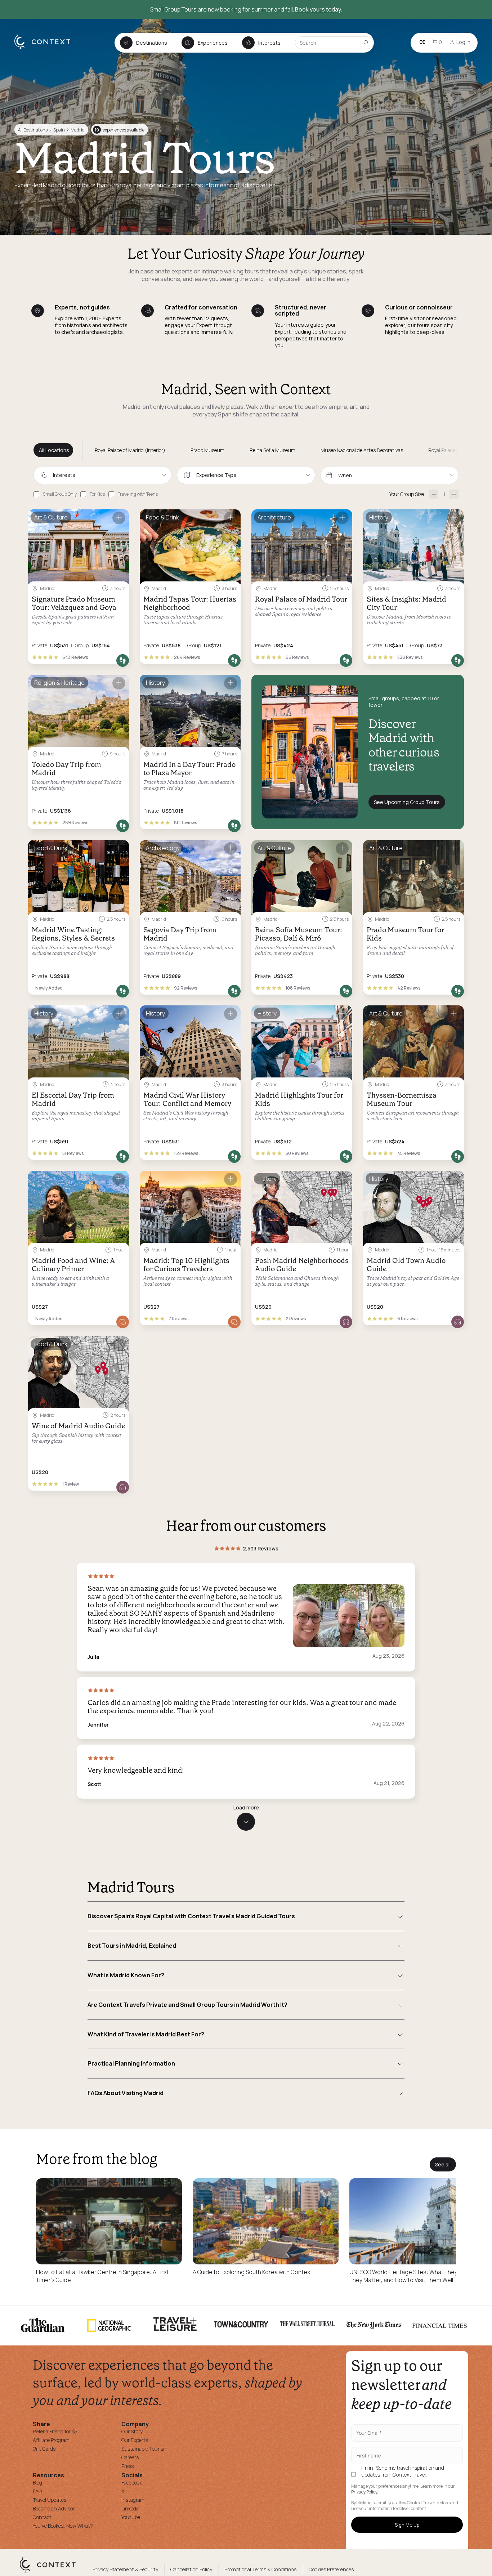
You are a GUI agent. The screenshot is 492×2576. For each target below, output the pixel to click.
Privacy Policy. (365, 2492)
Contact (42, 2517)
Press (128, 2466)
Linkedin (131, 2508)
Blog (37, 2483)
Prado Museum (207, 450)
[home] (46, 49)
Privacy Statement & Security (125, 2569)
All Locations (54, 450)
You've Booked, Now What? (63, 2526)
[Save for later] (119, 518)
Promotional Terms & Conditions (260, 2569)
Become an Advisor (54, 2508)
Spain (59, 130)
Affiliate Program (51, 2440)
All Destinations (33, 130)
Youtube (131, 2517)
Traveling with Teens (138, 494)
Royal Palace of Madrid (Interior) (130, 450)
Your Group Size (407, 494)
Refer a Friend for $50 (57, 2431)
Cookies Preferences (331, 2569)
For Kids (97, 494)
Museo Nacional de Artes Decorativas (362, 450)
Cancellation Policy (191, 2569)
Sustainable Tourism (144, 2449)
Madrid (78, 130)
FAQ (37, 2491)
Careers (130, 2457)
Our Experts (135, 2440)
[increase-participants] (454, 494)
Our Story (132, 2431)
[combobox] (102, 475)
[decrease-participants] (434, 494)
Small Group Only (60, 494)
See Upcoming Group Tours (407, 802)
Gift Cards (44, 2449)
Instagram (133, 2500)
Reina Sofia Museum (272, 450)
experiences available (120, 130)
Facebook (132, 2483)
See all (443, 2164)
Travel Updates (50, 2500)
